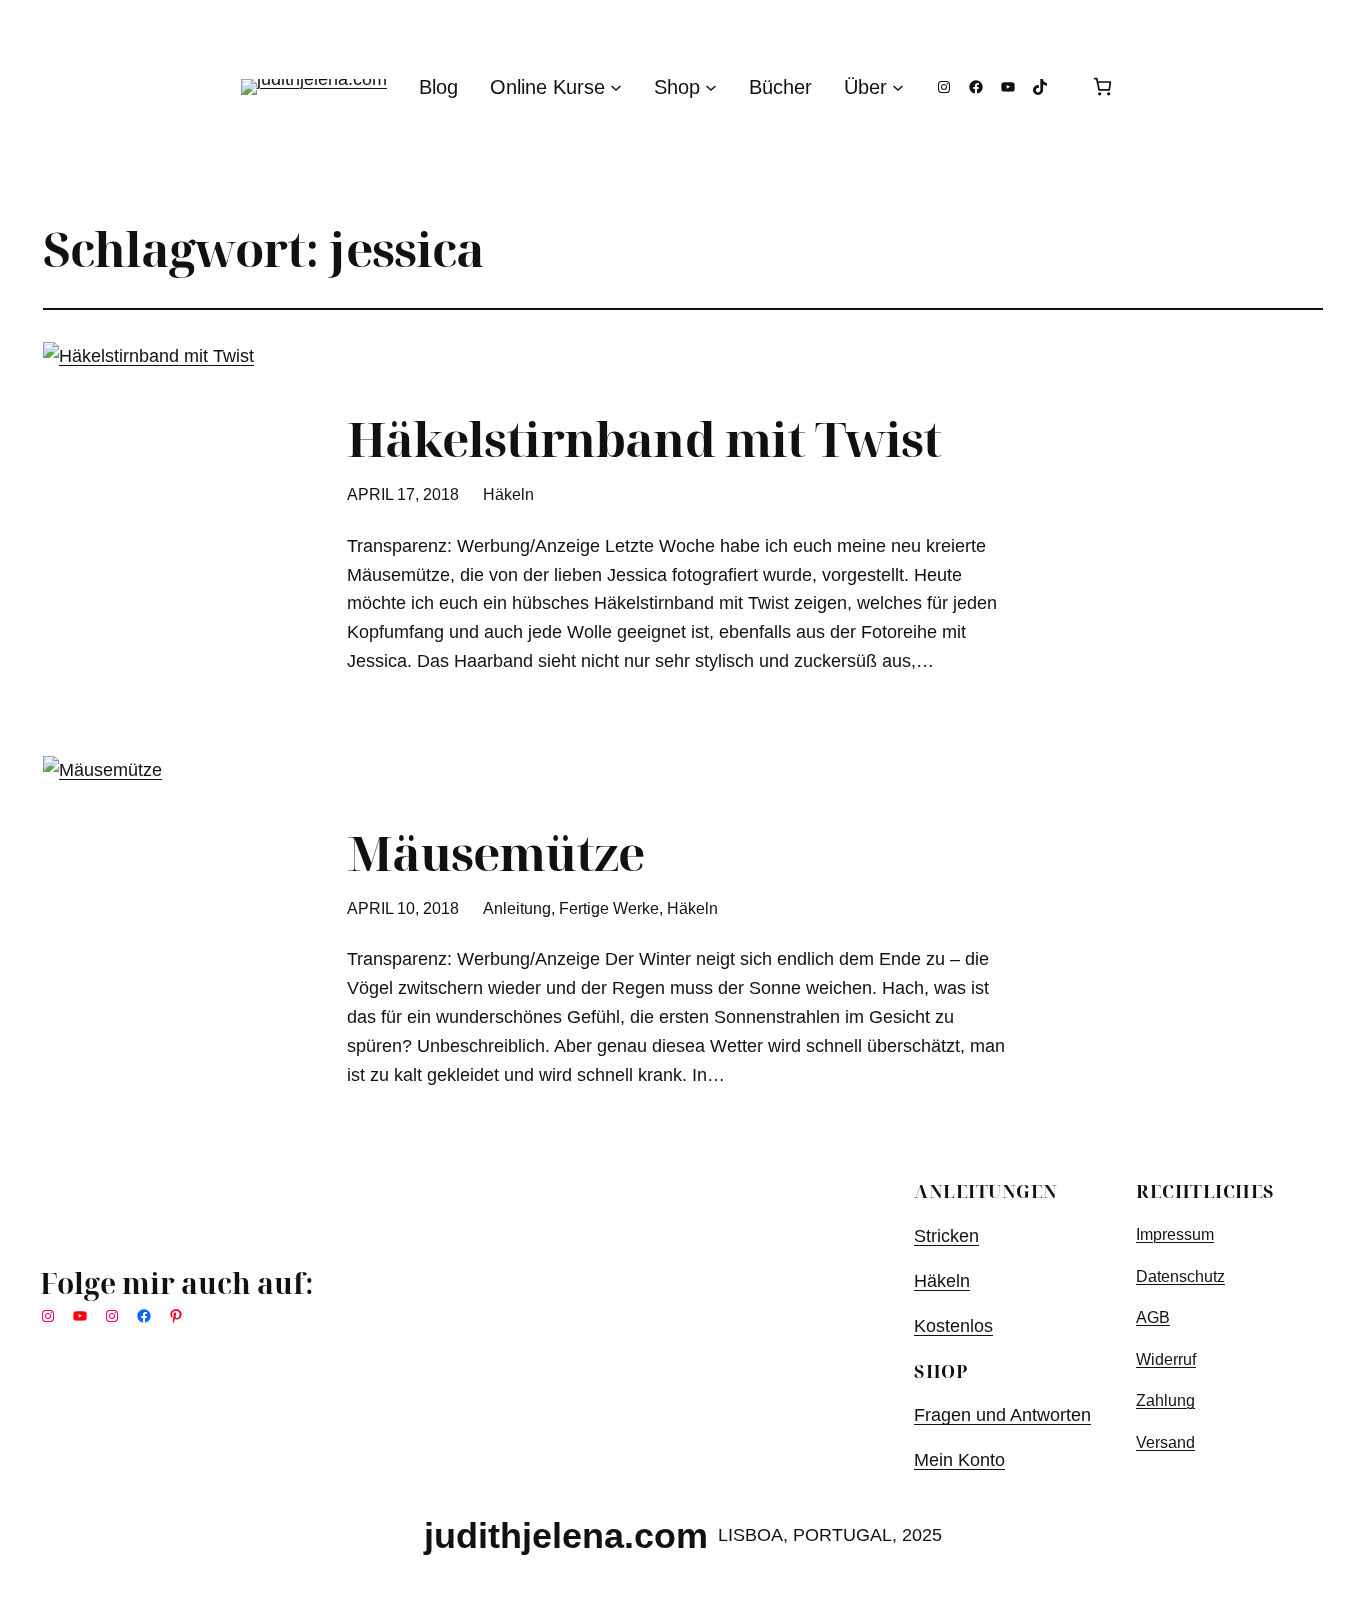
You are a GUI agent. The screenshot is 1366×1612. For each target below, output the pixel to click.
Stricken (946, 1236)
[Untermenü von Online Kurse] (616, 87)
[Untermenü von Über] (898, 87)
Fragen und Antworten (1002, 1415)
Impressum (1175, 1234)
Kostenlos (953, 1326)
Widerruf (1166, 1359)
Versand (1165, 1442)
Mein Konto (959, 1460)
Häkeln (508, 494)
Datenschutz (1180, 1276)
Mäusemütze (495, 852)
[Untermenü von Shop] (711, 87)
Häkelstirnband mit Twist (644, 438)
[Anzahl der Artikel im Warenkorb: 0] (1102, 86)
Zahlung (1165, 1400)
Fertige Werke (609, 908)
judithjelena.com (566, 1535)
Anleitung (517, 908)
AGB (1153, 1317)
